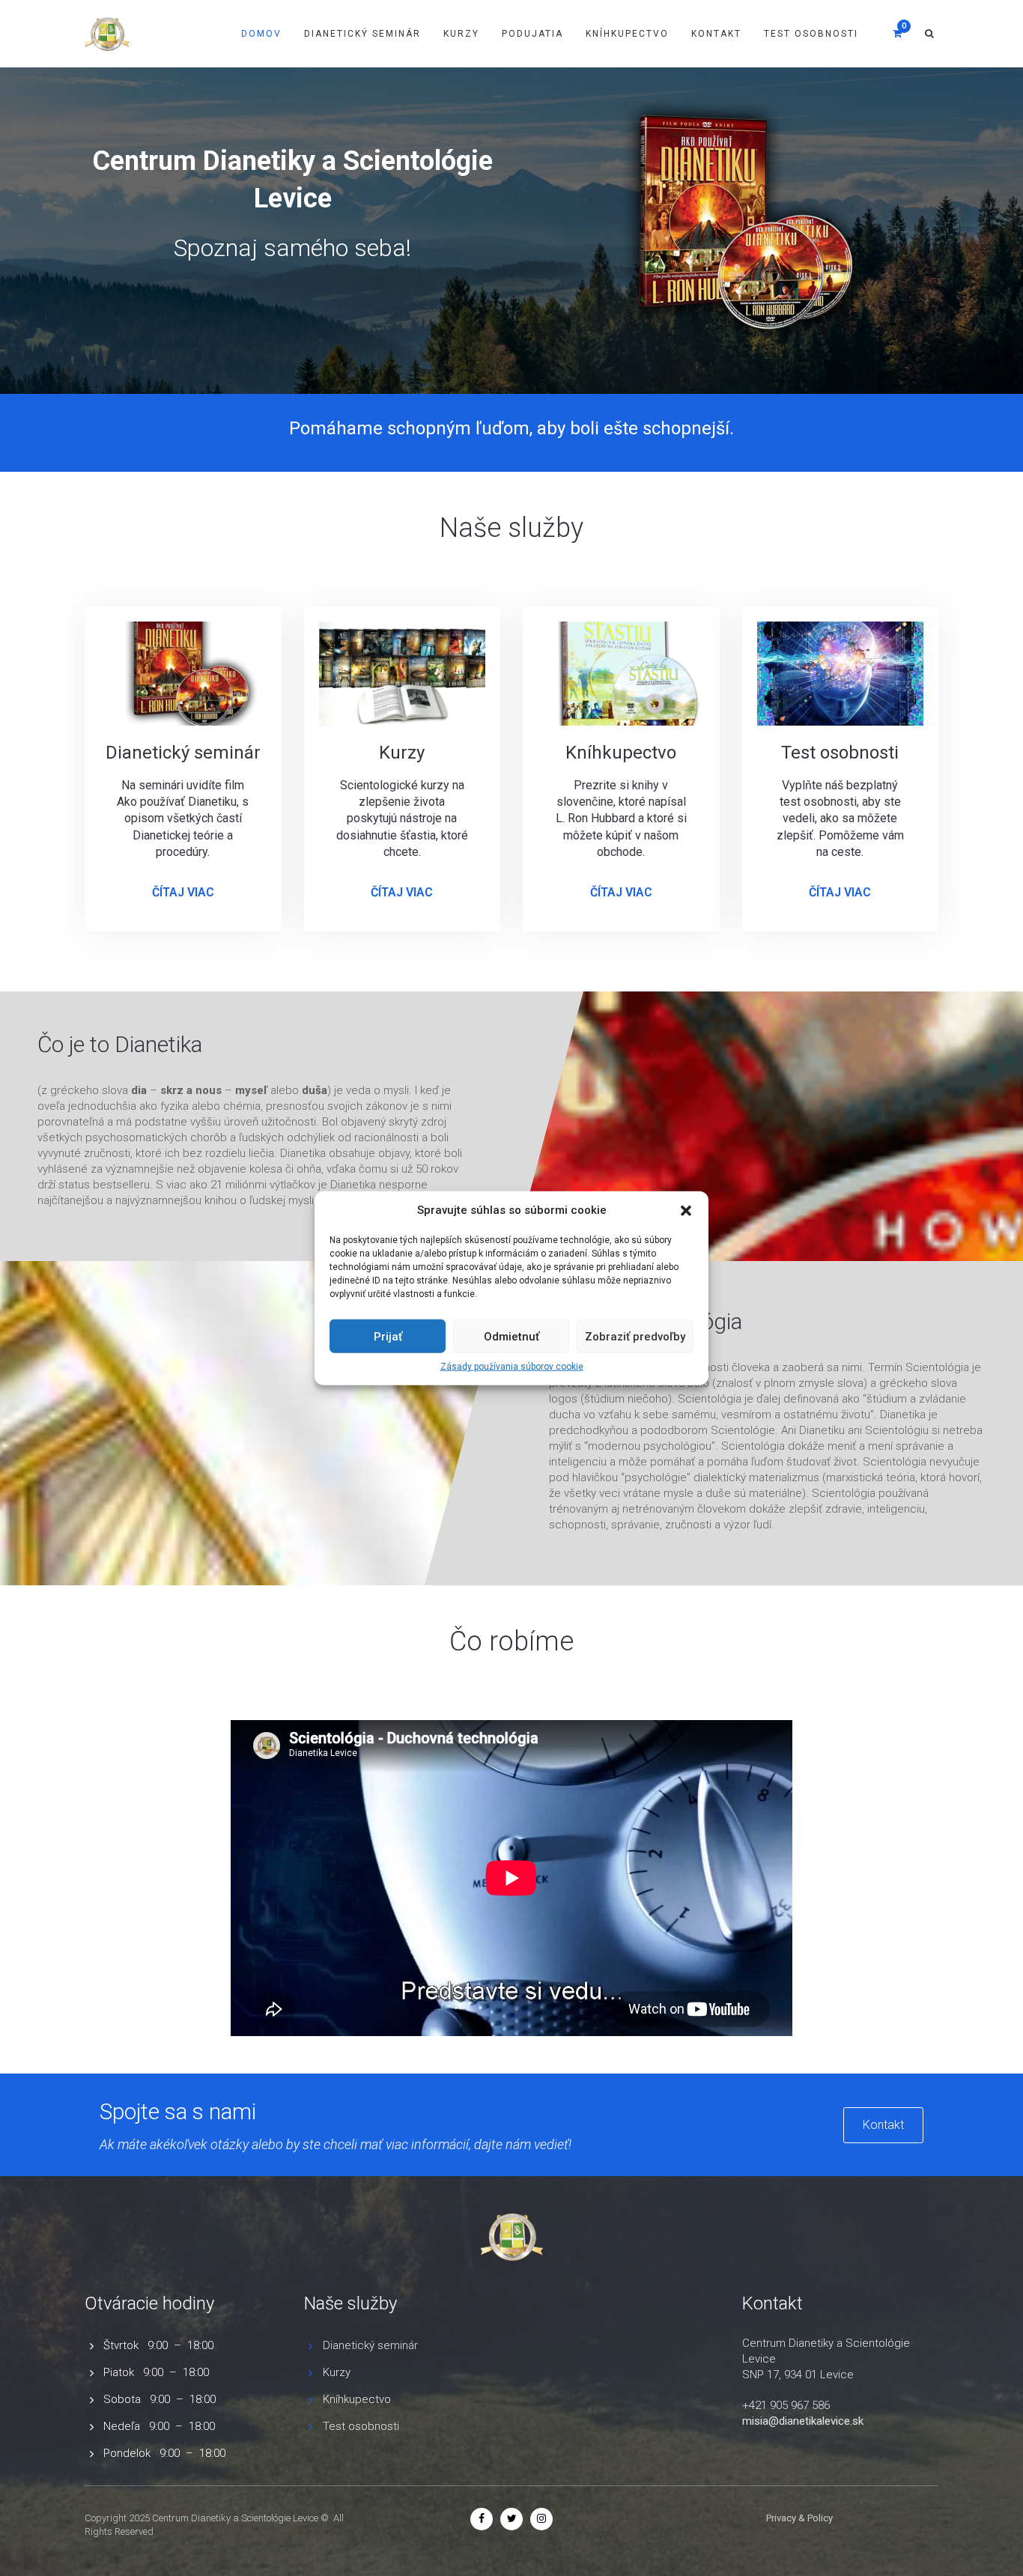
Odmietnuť (511, 1337)
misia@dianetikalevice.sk (803, 2421)
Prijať (388, 1337)
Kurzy (461, 34)
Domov (261, 34)
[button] (686, 1210)
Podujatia (532, 34)
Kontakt (716, 34)
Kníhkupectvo (627, 34)
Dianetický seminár (370, 2345)
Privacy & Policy (799, 2518)
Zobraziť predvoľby (635, 1337)
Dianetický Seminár (362, 34)
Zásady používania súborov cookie (512, 1367)
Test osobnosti (811, 34)
